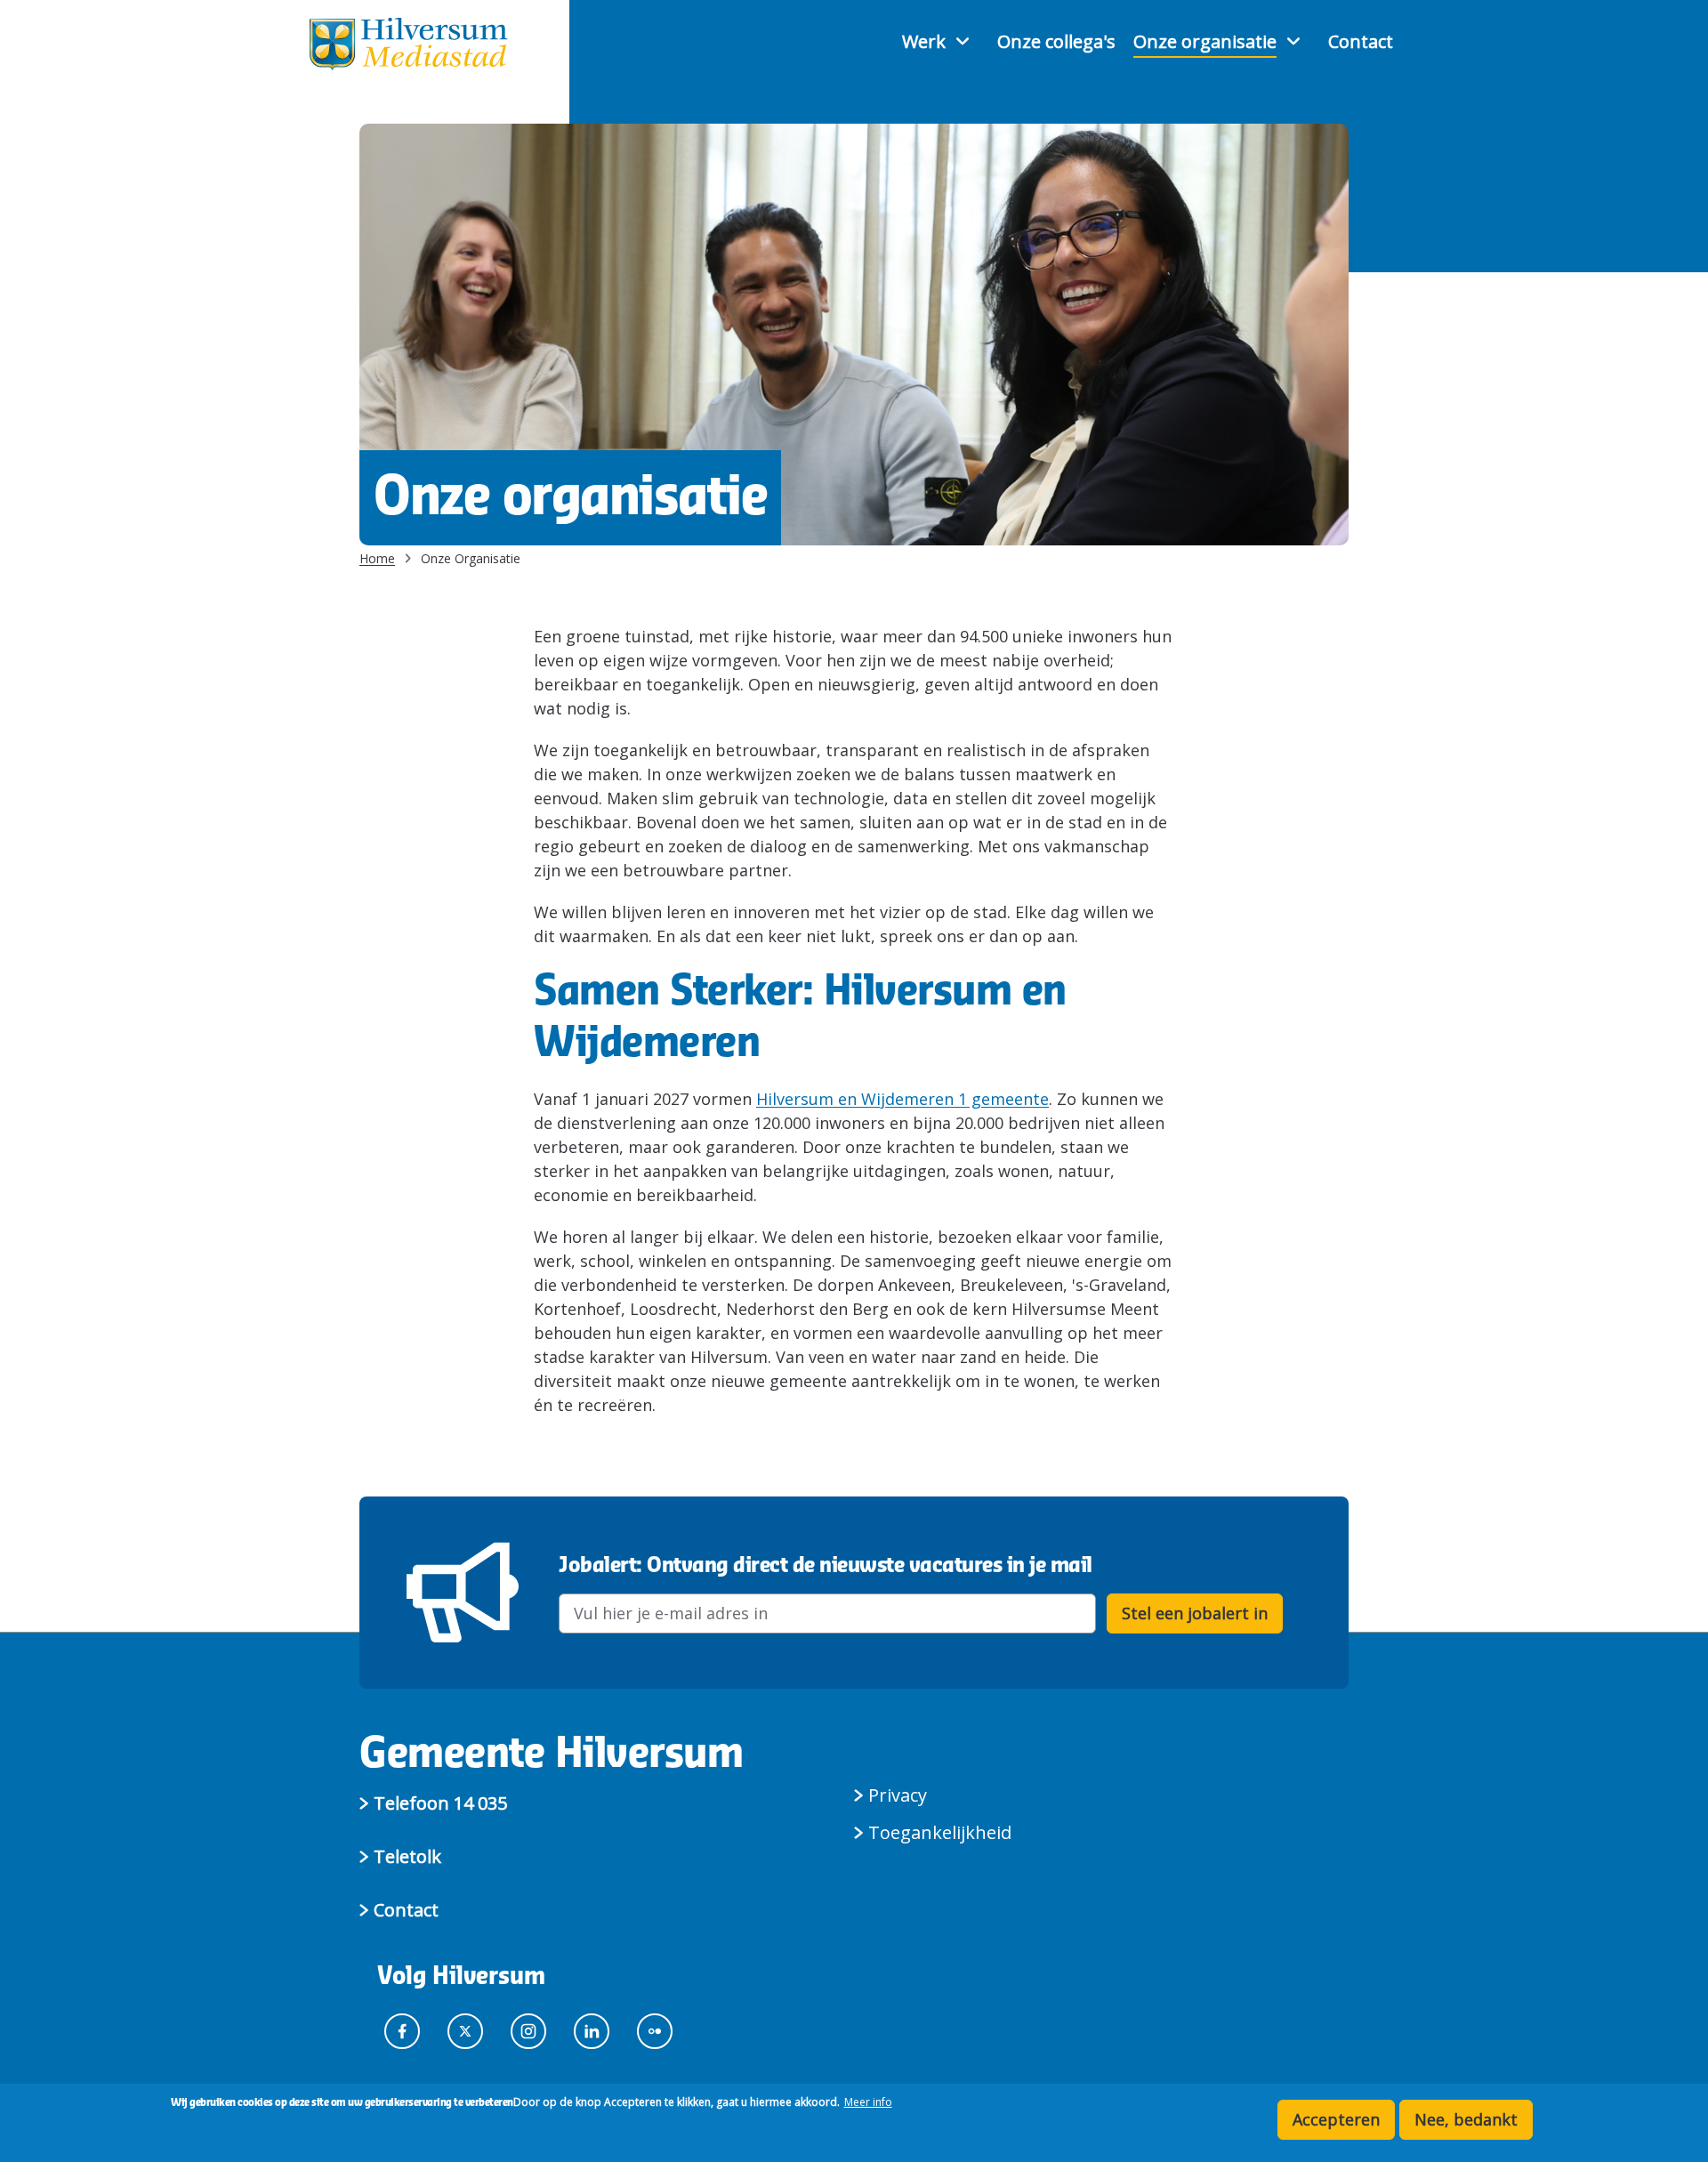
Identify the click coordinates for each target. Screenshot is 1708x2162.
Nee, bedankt (1466, 2119)
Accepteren (1336, 2119)
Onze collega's (1056, 42)
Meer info (868, 2102)
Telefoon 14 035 (440, 1803)
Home (377, 558)
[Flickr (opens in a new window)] (659, 2029)
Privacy (898, 1795)
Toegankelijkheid (940, 1832)
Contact (1361, 42)
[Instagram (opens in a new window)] (533, 2029)
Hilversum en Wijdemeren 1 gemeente (902, 1099)
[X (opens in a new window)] (470, 2029)
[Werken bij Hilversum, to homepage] (408, 44)
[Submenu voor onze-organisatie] (1295, 41)
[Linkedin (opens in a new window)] (596, 2029)
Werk (924, 42)
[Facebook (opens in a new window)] (407, 2029)
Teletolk (407, 1856)
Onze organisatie (1205, 42)
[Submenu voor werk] (964, 41)
